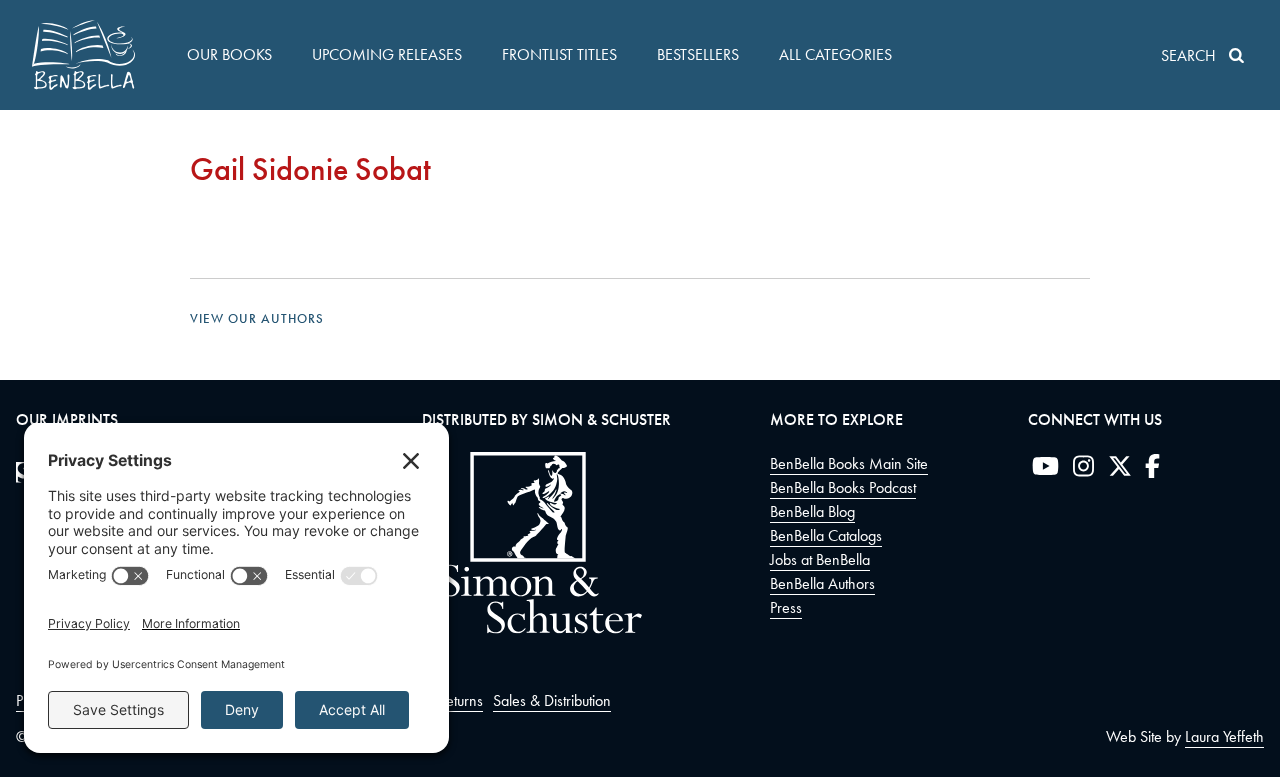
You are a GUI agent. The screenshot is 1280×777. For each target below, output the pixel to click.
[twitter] (1120, 470)
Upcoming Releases (387, 54)
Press (786, 607)
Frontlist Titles (559, 54)
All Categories (835, 54)
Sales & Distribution (552, 700)
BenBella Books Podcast (843, 487)
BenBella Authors (822, 583)
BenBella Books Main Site (849, 463)
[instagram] (1083, 470)
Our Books (229, 54)
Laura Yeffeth (1224, 736)
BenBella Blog (812, 511)
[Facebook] (1152, 470)
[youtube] (1045, 470)
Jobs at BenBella (820, 559)
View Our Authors (257, 318)
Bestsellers (698, 54)
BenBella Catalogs (826, 535)
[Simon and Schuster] (532, 628)
